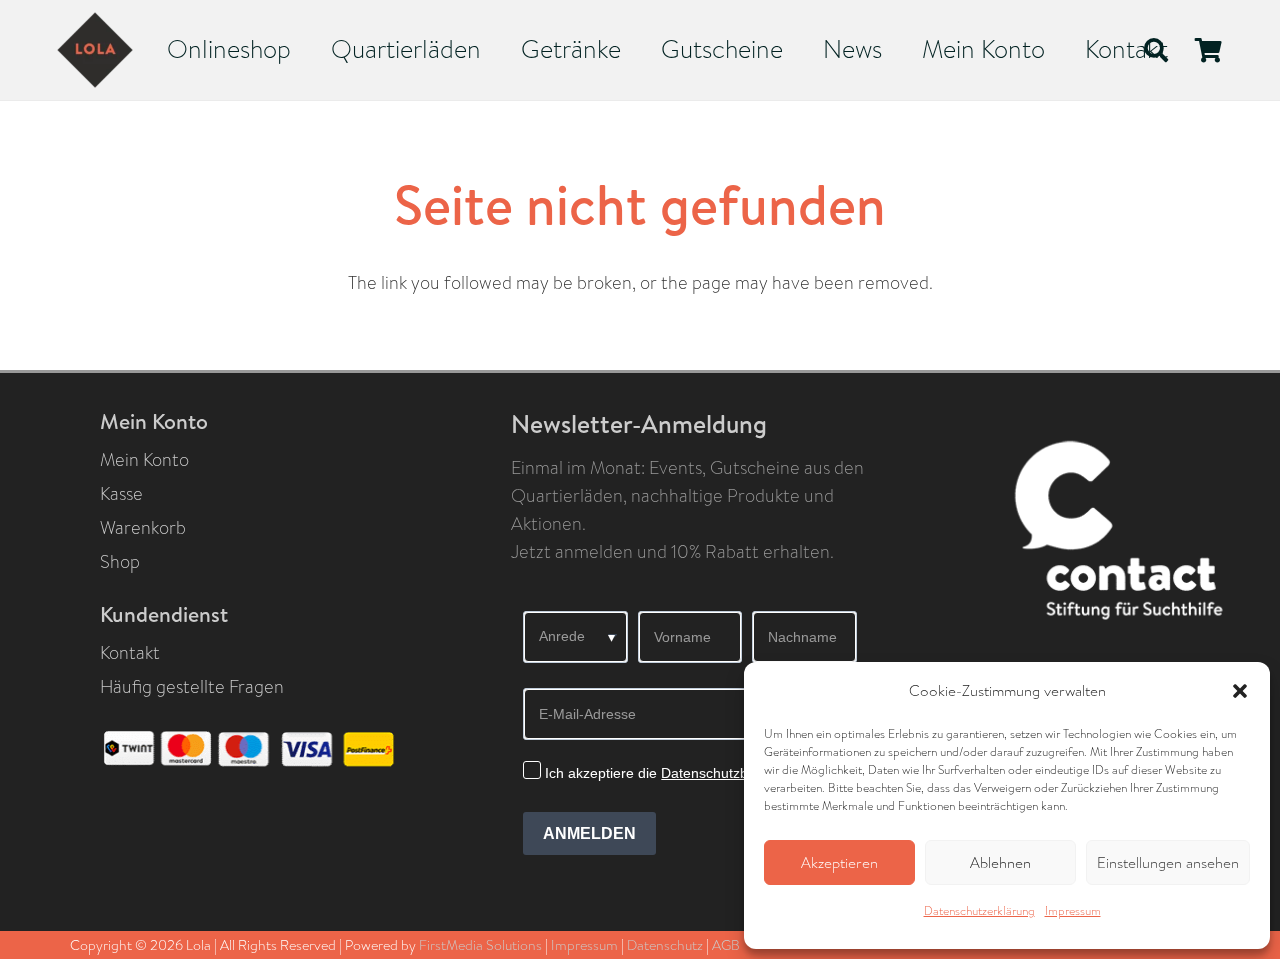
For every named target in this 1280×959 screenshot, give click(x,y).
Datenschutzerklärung (979, 911)
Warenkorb (143, 528)
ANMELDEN (589, 833)
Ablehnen (1000, 863)
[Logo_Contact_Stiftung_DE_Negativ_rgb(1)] (1131, 539)
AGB (726, 945)
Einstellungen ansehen (1168, 863)
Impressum (1073, 911)
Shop (120, 562)
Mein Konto (144, 460)
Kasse (121, 494)
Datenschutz (665, 945)
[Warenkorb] (1208, 50)
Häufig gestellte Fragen (192, 687)
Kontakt (130, 653)
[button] (1240, 691)
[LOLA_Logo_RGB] (95, 50)
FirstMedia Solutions (480, 945)
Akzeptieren (839, 863)
